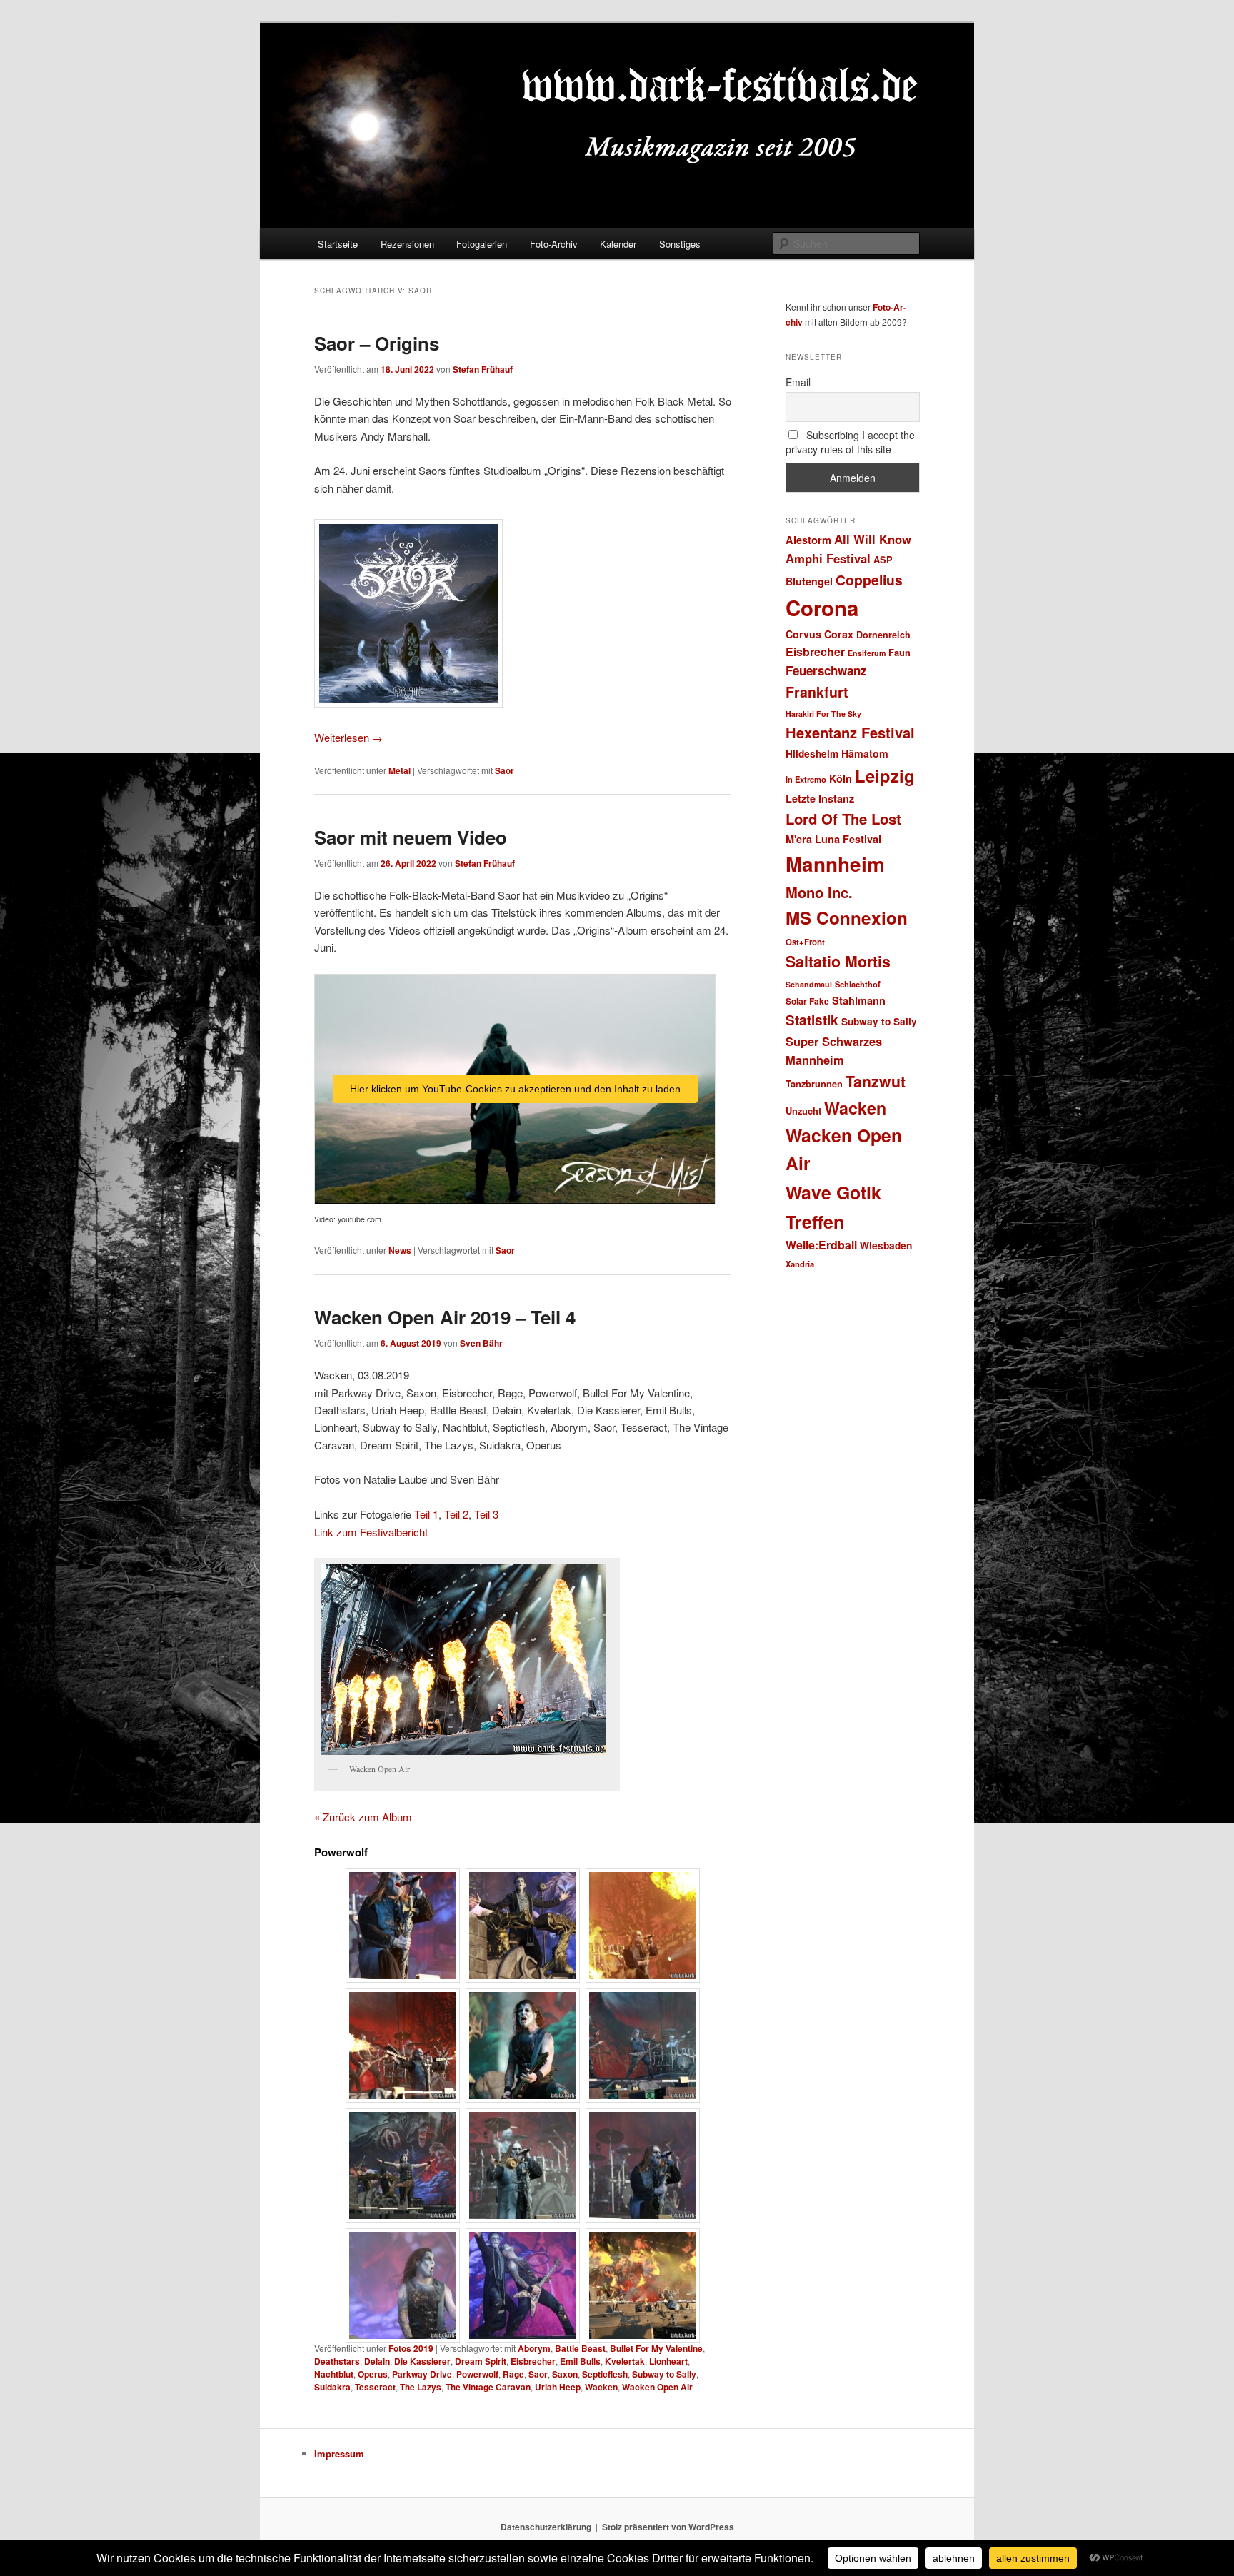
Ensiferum (867, 653)
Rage (513, 2374)
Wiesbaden (886, 1246)
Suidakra (332, 2387)
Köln (841, 778)
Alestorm (808, 540)
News (400, 1250)
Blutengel (809, 581)
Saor (505, 770)
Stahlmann (859, 1000)
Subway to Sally (664, 2374)
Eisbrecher (533, 2361)
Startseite (338, 244)
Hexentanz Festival (850, 732)
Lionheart (668, 2361)
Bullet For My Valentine (656, 2348)
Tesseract (375, 2387)
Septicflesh (605, 2374)
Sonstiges (680, 244)
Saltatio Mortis (838, 961)
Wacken (601, 2387)
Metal (400, 770)
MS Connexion (847, 917)
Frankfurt (817, 692)
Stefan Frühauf (483, 369)
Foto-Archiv (554, 244)
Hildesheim (812, 754)
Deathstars (337, 2361)
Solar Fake (807, 1001)
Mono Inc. (819, 892)
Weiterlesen (348, 737)
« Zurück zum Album (363, 1817)
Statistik (812, 1020)
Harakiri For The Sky (823, 714)
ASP (883, 559)
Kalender (618, 244)
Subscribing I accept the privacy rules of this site (850, 442)
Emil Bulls (580, 2361)
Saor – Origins (377, 343)
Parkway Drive (422, 2374)
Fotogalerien (482, 244)
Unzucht (803, 1111)
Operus (373, 2374)
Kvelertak (625, 2361)
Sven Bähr (481, 1343)
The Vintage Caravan (488, 2387)
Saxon (565, 2374)
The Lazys (421, 2387)
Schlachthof (858, 984)
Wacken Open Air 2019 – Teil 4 (445, 1317)
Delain (377, 2361)
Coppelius (869, 580)
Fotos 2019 (411, 2348)
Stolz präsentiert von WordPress (668, 2527)
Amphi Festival (828, 558)
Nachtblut (334, 2374)
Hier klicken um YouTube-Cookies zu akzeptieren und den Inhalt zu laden (515, 1089)
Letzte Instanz (820, 798)
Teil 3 (486, 1514)
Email (798, 382)
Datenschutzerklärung (546, 2527)
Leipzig (885, 775)
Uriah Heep (558, 2387)
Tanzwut (876, 1081)
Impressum (339, 2454)
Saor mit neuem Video (411, 837)
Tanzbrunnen (814, 1083)
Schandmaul (809, 984)
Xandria (800, 1264)
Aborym (534, 2348)
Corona (822, 608)
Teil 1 (426, 1514)
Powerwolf (477, 2374)
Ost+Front (805, 942)
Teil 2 (456, 1514)
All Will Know (873, 539)
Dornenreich (883, 635)
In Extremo (806, 779)
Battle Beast (580, 2348)
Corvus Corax (819, 634)
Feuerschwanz (826, 670)
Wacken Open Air (657, 2387)
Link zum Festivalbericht (371, 1532)
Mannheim (835, 864)
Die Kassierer (422, 2361)
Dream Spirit (481, 2361)
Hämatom (865, 753)
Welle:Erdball (821, 1245)
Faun (899, 652)
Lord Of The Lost (843, 819)
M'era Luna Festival (833, 839)
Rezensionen (407, 244)
